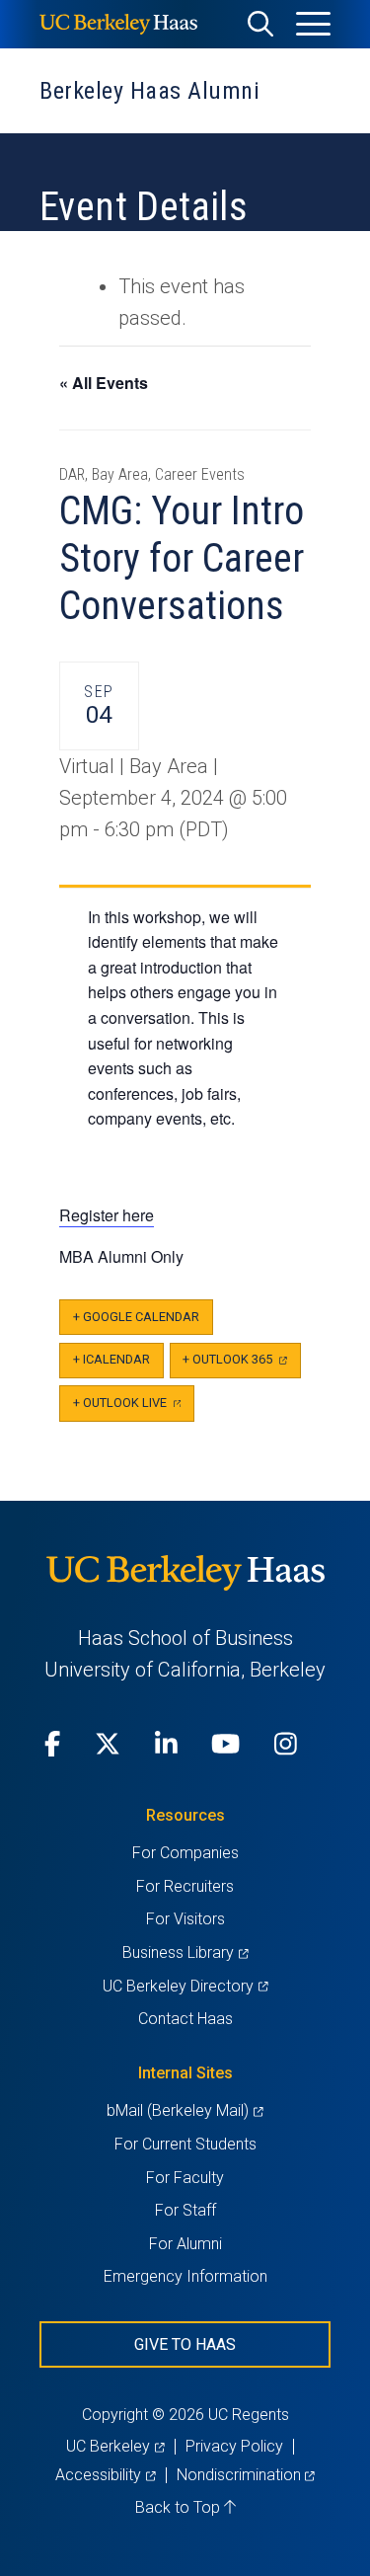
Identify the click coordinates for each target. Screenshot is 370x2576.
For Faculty (185, 2178)
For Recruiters (185, 1886)
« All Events (104, 383)
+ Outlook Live (134, 1408)
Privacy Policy (234, 2446)
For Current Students (185, 2144)
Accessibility (105, 2475)
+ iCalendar (111, 1359)
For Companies (185, 1853)
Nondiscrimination (246, 2475)
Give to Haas (185, 2344)
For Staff (185, 2210)
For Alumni (185, 2244)
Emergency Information (185, 2276)
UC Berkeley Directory (185, 1986)
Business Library (185, 1952)
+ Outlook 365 (241, 1365)
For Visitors (185, 1919)
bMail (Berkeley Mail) (185, 2110)
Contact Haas (185, 2019)
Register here (107, 1215)
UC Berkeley (115, 2446)
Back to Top (180, 2507)
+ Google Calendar (136, 1317)
